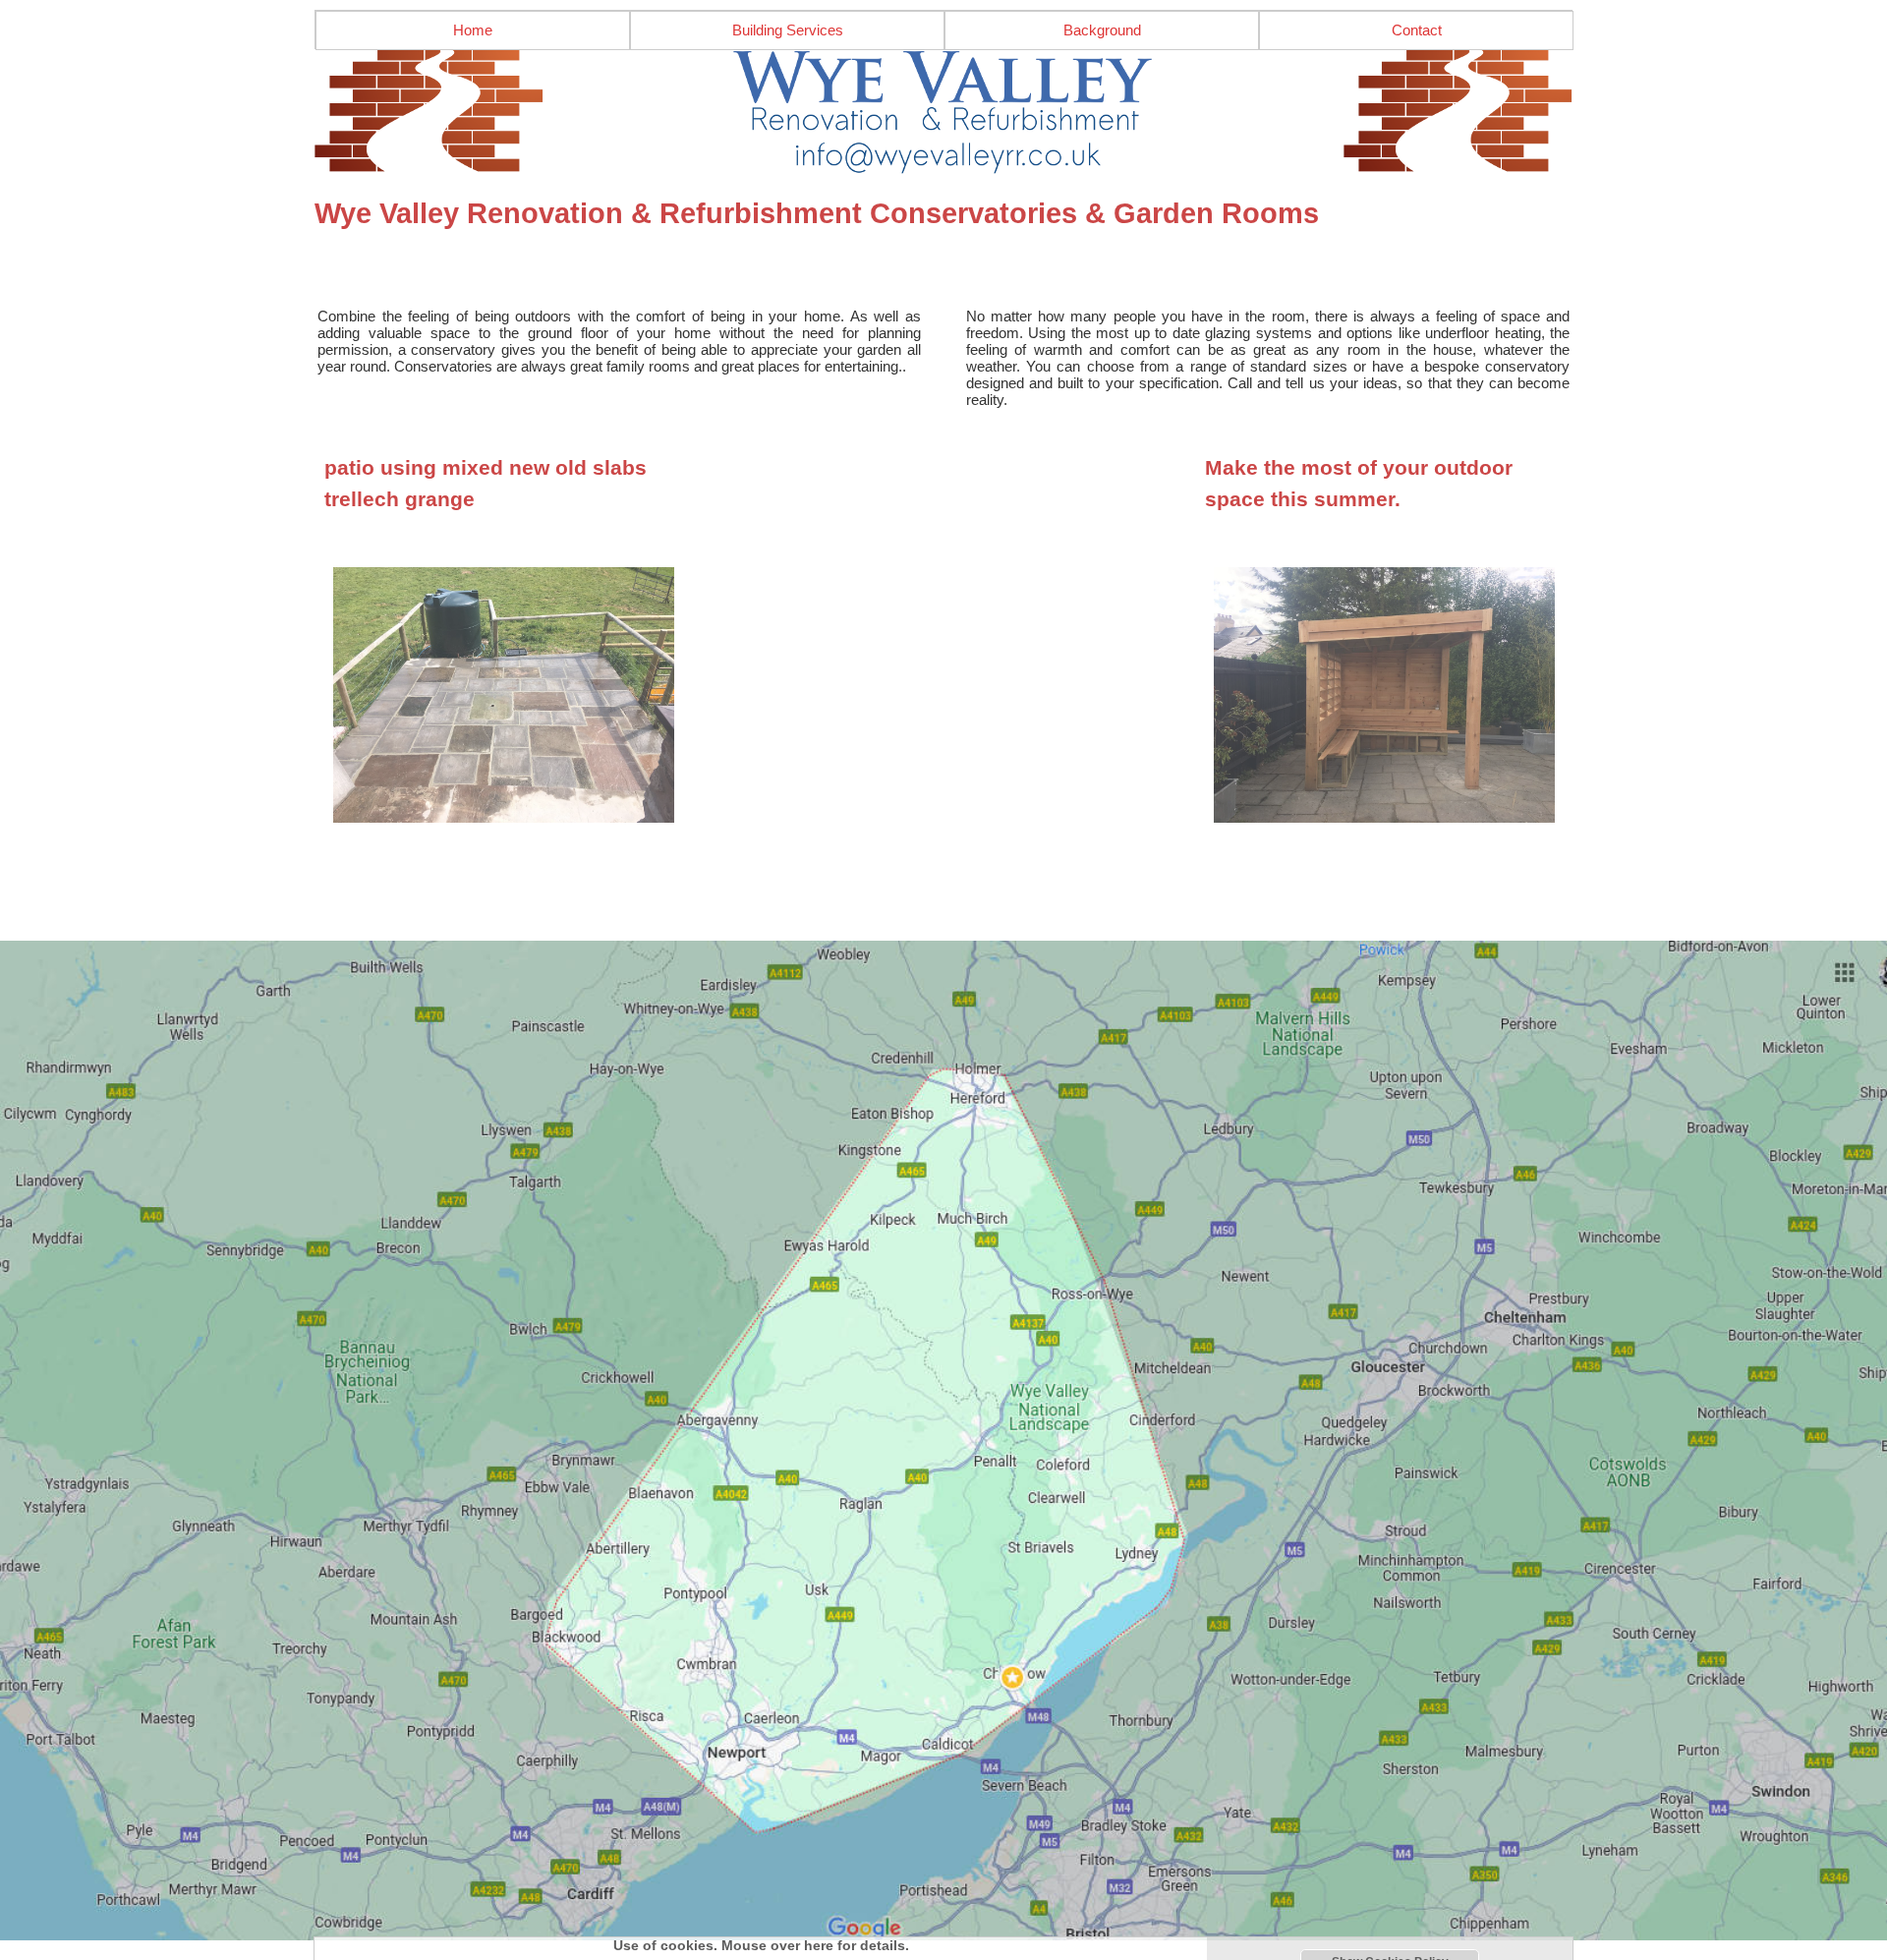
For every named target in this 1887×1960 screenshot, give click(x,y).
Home (473, 30)
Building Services (788, 30)
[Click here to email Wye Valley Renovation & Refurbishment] (943, 112)
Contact (1417, 30)
